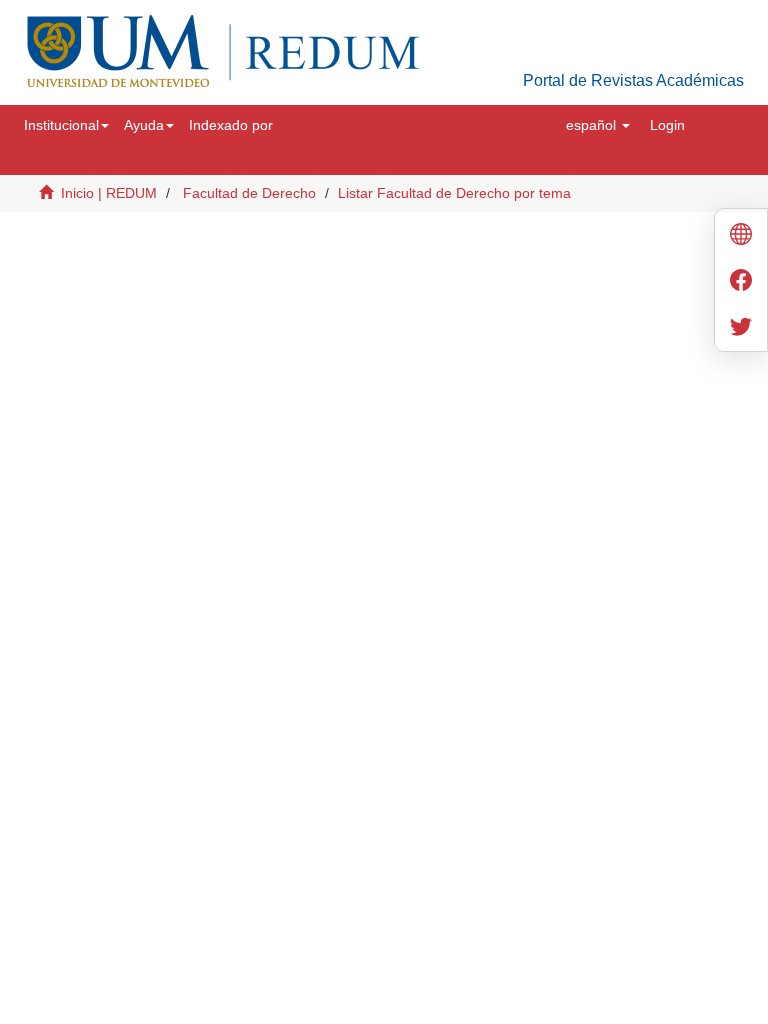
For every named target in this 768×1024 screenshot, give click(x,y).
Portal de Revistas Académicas (633, 80)
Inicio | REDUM (109, 193)
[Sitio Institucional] (741, 236)
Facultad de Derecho (249, 193)
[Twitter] (741, 328)
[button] (66, 125)
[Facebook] (741, 282)
